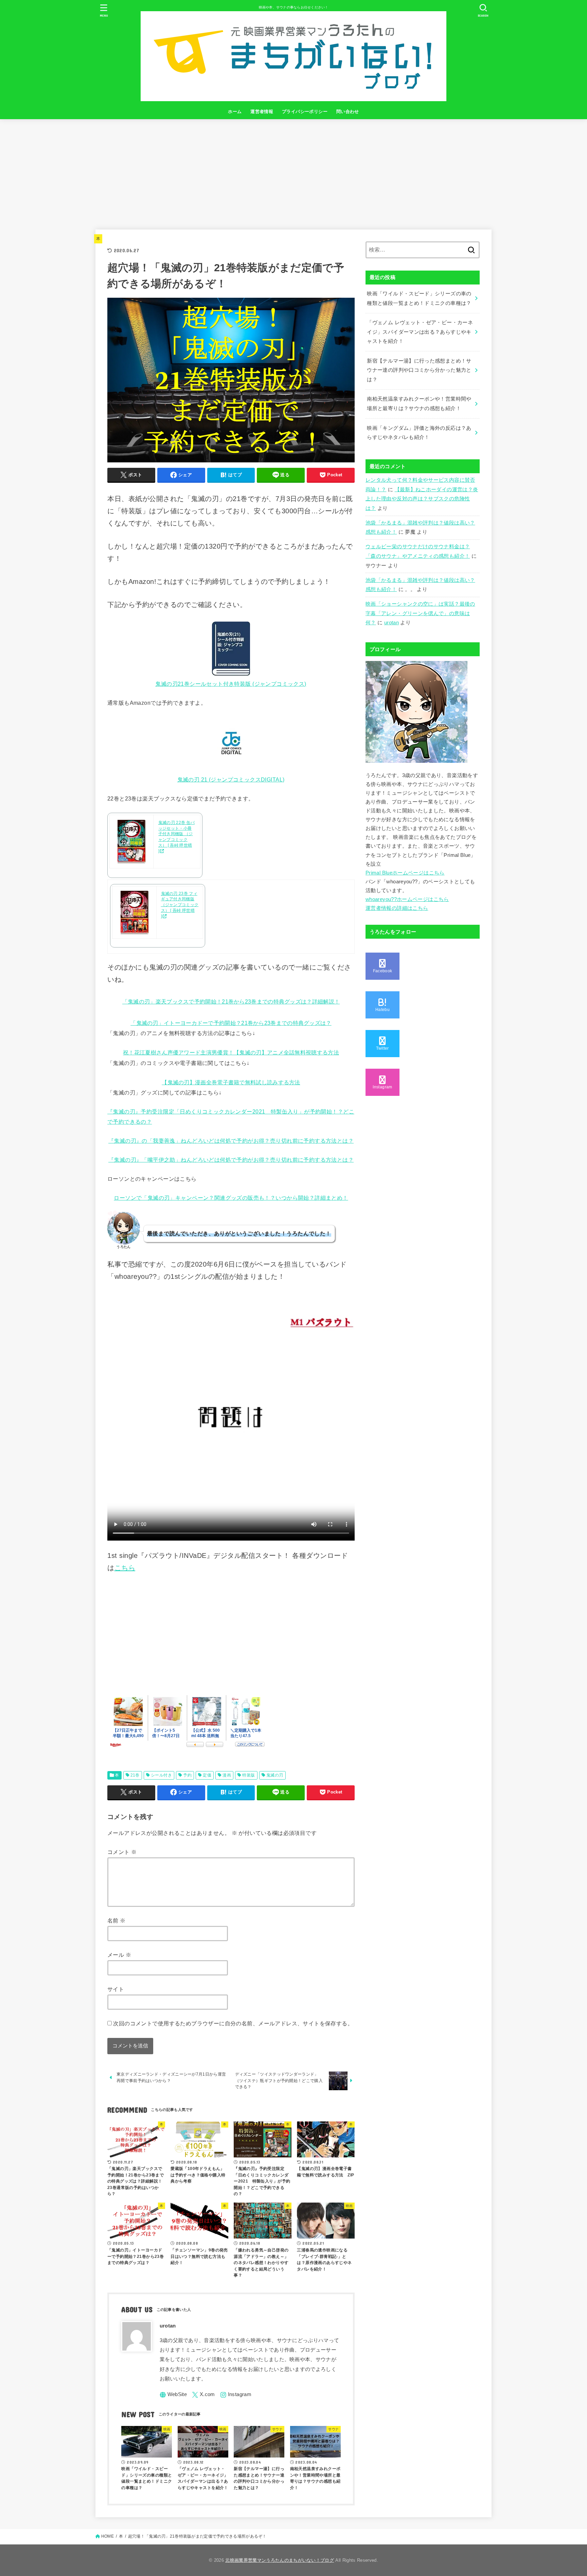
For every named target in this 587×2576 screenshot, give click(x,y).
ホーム (235, 112)
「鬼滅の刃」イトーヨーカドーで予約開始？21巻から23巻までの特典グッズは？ (231, 1023)
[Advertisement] (293, 170)
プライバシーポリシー (305, 112)
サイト (116, 1989)
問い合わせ (348, 112)
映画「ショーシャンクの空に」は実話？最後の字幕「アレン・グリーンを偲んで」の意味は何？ (420, 613)
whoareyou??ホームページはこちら (407, 899)
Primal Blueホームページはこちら (405, 873)
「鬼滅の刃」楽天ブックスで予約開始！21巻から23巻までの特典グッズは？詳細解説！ (231, 1001)
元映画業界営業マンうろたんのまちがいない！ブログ (280, 2560)
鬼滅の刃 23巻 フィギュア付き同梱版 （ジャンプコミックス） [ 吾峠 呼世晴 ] (180, 905)
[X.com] (203, 2395)
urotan (392, 623)
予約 (187, 1775)
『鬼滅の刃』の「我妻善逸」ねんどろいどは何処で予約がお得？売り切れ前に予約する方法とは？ (231, 1141)
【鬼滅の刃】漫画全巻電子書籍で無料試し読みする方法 (231, 1082)
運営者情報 (262, 112)
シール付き (161, 1775)
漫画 (227, 1775)
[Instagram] (236, 2395)
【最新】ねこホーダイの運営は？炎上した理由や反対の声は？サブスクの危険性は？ (422, 499)
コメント (122, 1852)
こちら (125, 1568)
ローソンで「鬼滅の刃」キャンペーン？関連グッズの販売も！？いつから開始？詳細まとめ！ (231, 1198)
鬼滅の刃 (275, 1775)
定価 (207, 1775)
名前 (117, 1920)
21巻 (135, 1775)
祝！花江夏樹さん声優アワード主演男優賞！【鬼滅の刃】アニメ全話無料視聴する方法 (231, 1052)
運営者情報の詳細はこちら (397, 908)
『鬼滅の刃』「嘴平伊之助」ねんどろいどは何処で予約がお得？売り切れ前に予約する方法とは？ (231, 1160)
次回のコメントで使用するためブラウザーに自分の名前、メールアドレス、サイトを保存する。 (233, 2023)
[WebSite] (173, 2395)
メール (119, 1955)
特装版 (248, 1775)
